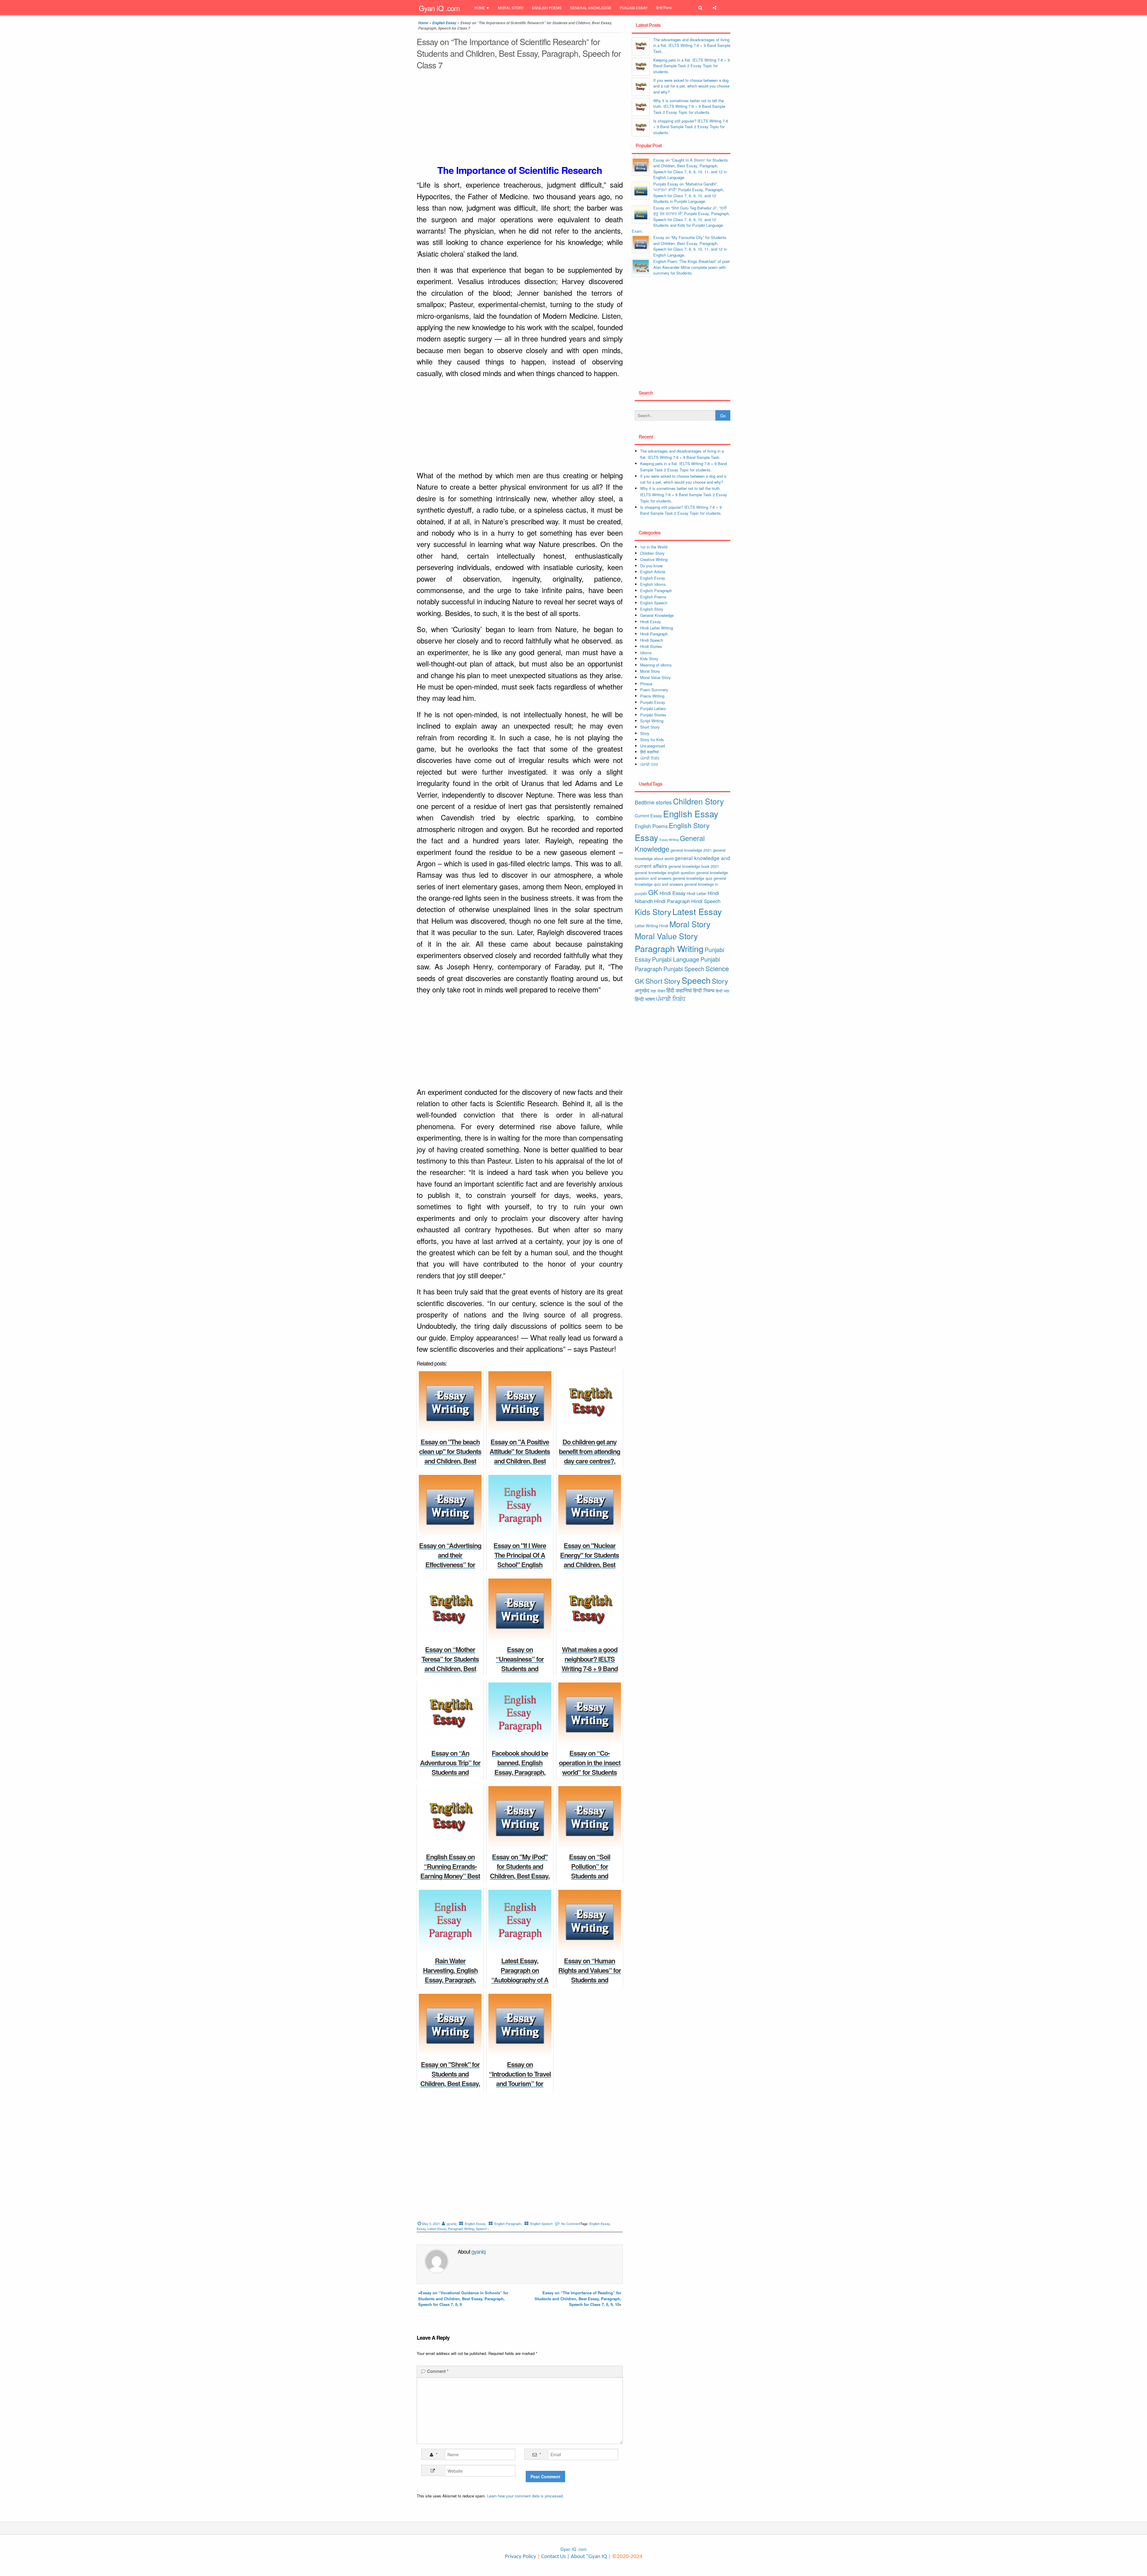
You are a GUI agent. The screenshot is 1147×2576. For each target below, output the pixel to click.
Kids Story (649, 659)
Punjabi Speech (684, 969)
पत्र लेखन (658, 991)
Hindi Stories (651, 646)
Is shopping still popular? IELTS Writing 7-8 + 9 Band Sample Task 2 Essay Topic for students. (691, 127)
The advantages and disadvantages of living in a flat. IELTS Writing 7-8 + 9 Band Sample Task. (692, 45)
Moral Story (511, 8)
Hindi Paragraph (654, 634)
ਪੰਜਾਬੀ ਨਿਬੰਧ (650, 758)
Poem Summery (654, 690)
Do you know (651, 566)
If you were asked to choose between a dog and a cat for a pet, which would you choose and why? (691, 86)
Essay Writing (669, 840)
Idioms (646, 653)
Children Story (652, 553)
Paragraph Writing (461, 2229)
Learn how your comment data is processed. (526, 2496)
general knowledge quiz (693, 878)
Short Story (650, 727)
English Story (652, 609)
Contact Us (553, 2557)
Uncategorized (653, 746)
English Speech (541, 2223)
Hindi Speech (652, 640)
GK (653, 892)
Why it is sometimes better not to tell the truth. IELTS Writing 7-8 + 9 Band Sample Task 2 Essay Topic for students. (689, 106)
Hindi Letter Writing (657, 628)
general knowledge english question (665, 872)
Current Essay (648, 816)
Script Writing (652, 721)
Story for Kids (652, 740)
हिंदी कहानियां (649, 752)
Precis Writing (652, 696)
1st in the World (654, 547)
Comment (438, 2371)
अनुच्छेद (642, 990)
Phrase (646, 684)
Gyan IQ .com (439, 8)
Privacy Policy (520, 2557)
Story (645, 733)
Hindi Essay (651, 622)
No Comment (571, 2223)
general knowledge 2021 (691, 850)
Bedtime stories (653, 802)
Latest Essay (437, 2229)
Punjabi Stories (653, 715)
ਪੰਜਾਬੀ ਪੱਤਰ (649, 764)
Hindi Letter (697, 893)
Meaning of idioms (656, 665)
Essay (421, 2229)
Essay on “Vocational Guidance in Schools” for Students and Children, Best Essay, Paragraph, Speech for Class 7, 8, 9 (463, 2298)
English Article (653, 572)
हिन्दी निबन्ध (664, 8)
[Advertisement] (520, 119)
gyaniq (452, 2223)
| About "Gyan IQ (587, 2557)
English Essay (444, 23)
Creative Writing (654, 559)
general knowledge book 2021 (694, 866)
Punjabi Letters (653, 708)
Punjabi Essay (634, 8)
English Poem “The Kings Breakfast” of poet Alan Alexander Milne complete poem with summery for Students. (691, 267)
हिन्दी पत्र (723, 991)
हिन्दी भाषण (645, 999)
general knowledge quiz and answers (680, 881)
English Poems (547, 8)
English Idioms (653, 584)
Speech (481, 2229)
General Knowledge (591, 8)
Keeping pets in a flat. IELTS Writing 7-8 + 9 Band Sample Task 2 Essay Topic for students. (691, 66)
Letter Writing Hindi (651, 926)
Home (480, 8)
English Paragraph (508, 2223)
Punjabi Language (676, 959)
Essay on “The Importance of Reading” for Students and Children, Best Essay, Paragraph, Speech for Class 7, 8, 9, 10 (578, 2298)
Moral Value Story (655, 677)
